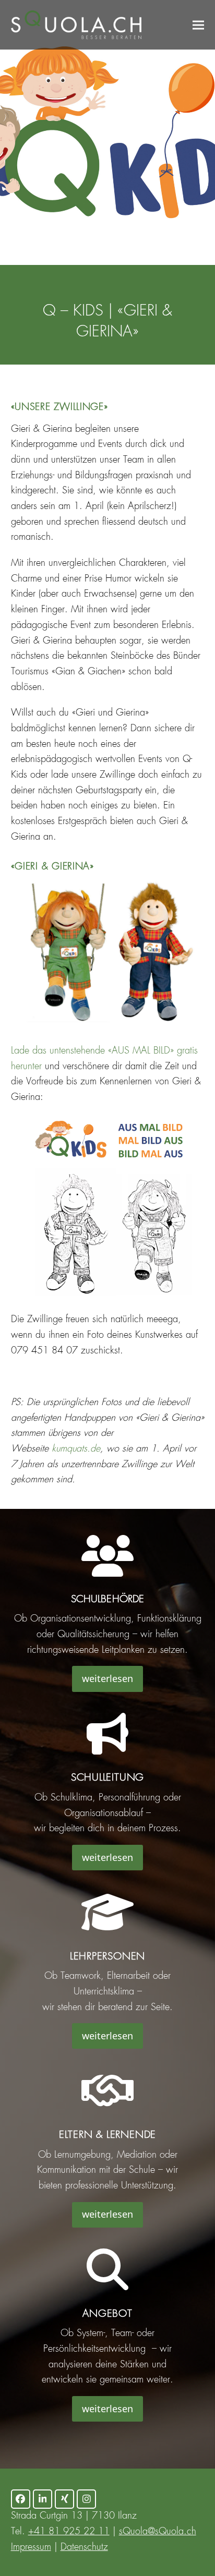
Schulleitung (107, 1778)
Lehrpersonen (107, 1957)
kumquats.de (76, 1449)
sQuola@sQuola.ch (158, 2532)
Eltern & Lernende (107, 2135)
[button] (198, 25)
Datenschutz (84, 2547)
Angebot (107, 2314)
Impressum (31, 2547)
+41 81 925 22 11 (69, 2532)
